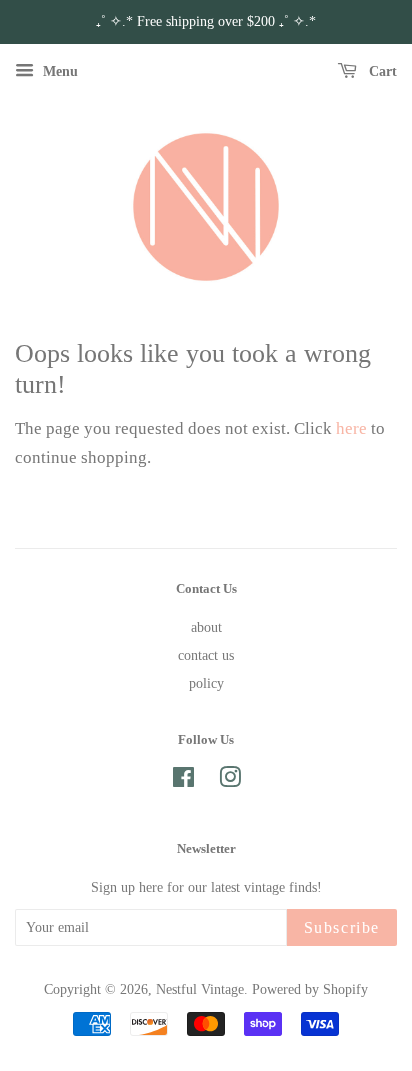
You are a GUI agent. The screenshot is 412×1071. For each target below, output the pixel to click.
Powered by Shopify (310, 989)
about (206, 627)
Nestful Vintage (200, 989)
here (351, 428)
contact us (206, 655)
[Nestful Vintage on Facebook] (183, 781)
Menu (58, 71)
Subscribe (342, 927)
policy (206, 683)
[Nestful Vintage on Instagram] (230, 781)
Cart (381, 71)
